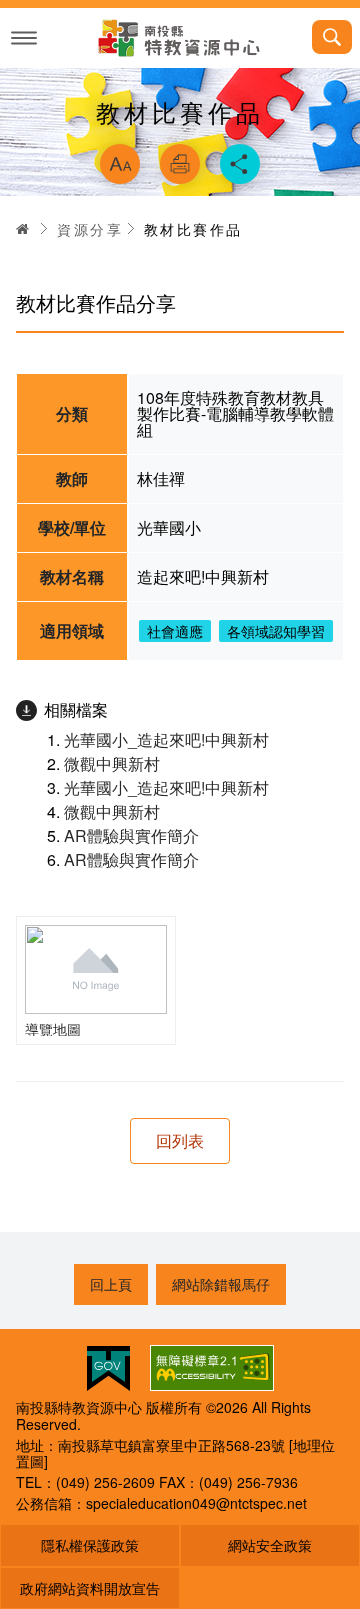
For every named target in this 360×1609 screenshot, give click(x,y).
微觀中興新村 (112, 763)
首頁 (23, 228)
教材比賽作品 (193, 229)
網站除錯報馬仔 (221, 1284)
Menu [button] (24, 38)
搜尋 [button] (332, 37)
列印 (180, 164)
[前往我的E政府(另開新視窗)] (108, 1368)
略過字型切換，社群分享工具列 (180, 118)
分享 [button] (240, 164)
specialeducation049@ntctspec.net (196, 1503)
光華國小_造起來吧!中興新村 (166, 739)
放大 (120, 164)
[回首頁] (179, 38)
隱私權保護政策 (90, 1545)
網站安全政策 (270, 1545)
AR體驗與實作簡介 (131, 835)
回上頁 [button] (111, 1284)
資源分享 (90, 229)
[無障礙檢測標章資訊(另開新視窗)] (212, 1368)
